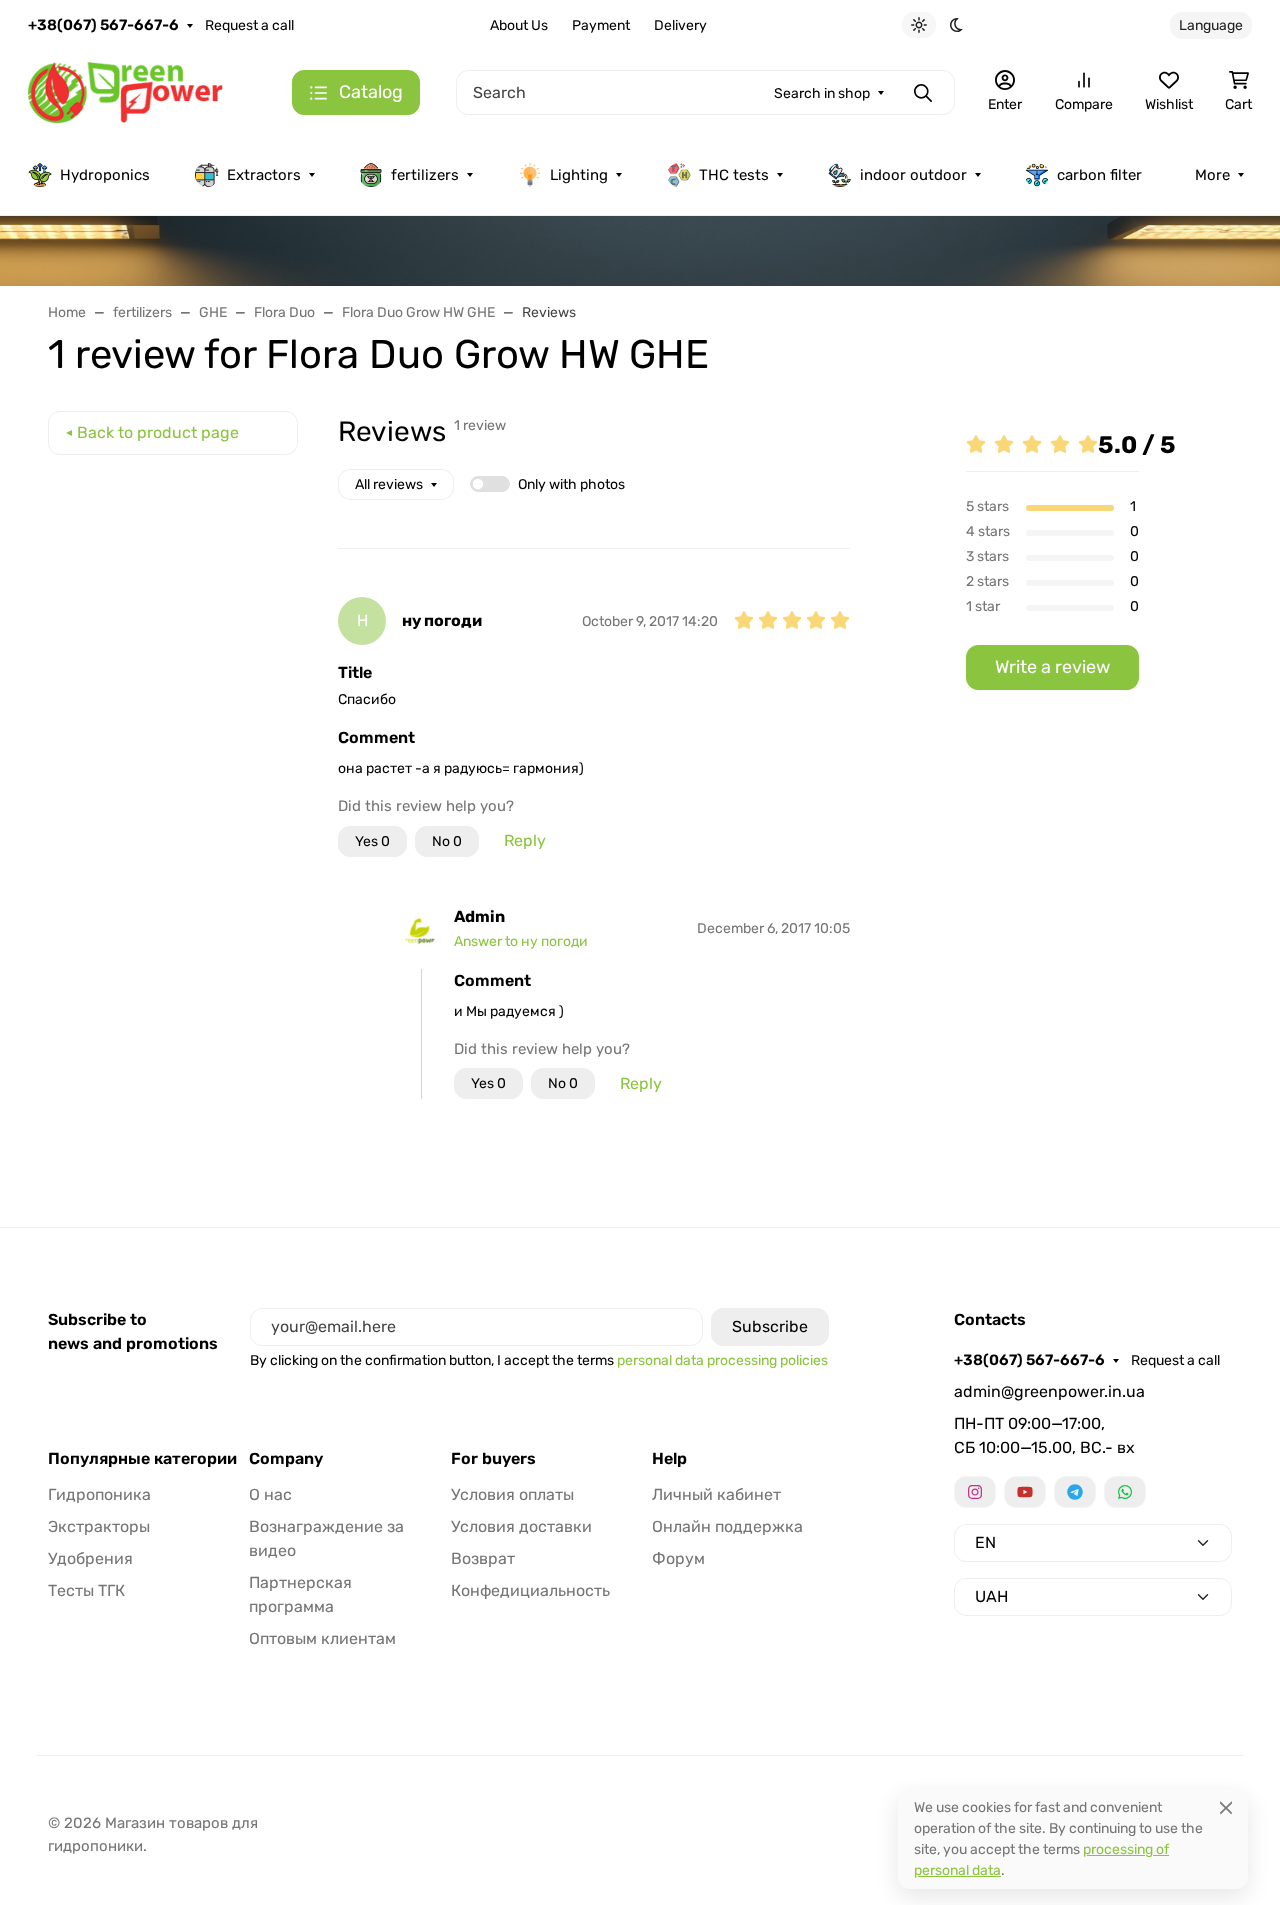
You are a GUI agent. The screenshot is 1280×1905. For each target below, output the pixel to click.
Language (1211, 25)
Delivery (680, 25)
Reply (525, 840)
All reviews (389, 484)
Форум (678, 1558)
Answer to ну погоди (521, 941)
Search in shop (822, 93)
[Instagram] (975, 1492)
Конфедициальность (530, 1590)
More (1212, 175)
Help (669, 1459)
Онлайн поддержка (727, 1526)
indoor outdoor (913, 175)
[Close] (1226, 1807)
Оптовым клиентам (322, 1638)
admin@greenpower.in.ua (1049, 1391)
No (447, 841)
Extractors (264, 175)
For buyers (493, 1459)
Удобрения (90, 1558)
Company (286, 1459)
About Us (519, 25)
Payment (601, 25)
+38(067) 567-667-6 (103, 25)
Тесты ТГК (86, 1590)
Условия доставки (521, 1526)
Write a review (1052, 667)
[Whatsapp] (1125, 1492)
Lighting (579, 175)
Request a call (249, 25)
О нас (270, 1494)
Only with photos (571, 484)
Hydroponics (105, 175)
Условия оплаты (512, 1494)
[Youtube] (1025, 1492)
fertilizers (425, 175)
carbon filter (1099, 175)
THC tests (734, 175)
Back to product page (158, 432)
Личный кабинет (716, 1494)
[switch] (490, 484)
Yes (372, 841)
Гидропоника (99, 1494)
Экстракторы (99, 1526)
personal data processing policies (722, 1360)
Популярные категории (142, 1459)
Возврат (483, 1558)
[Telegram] (1075, 1492)
